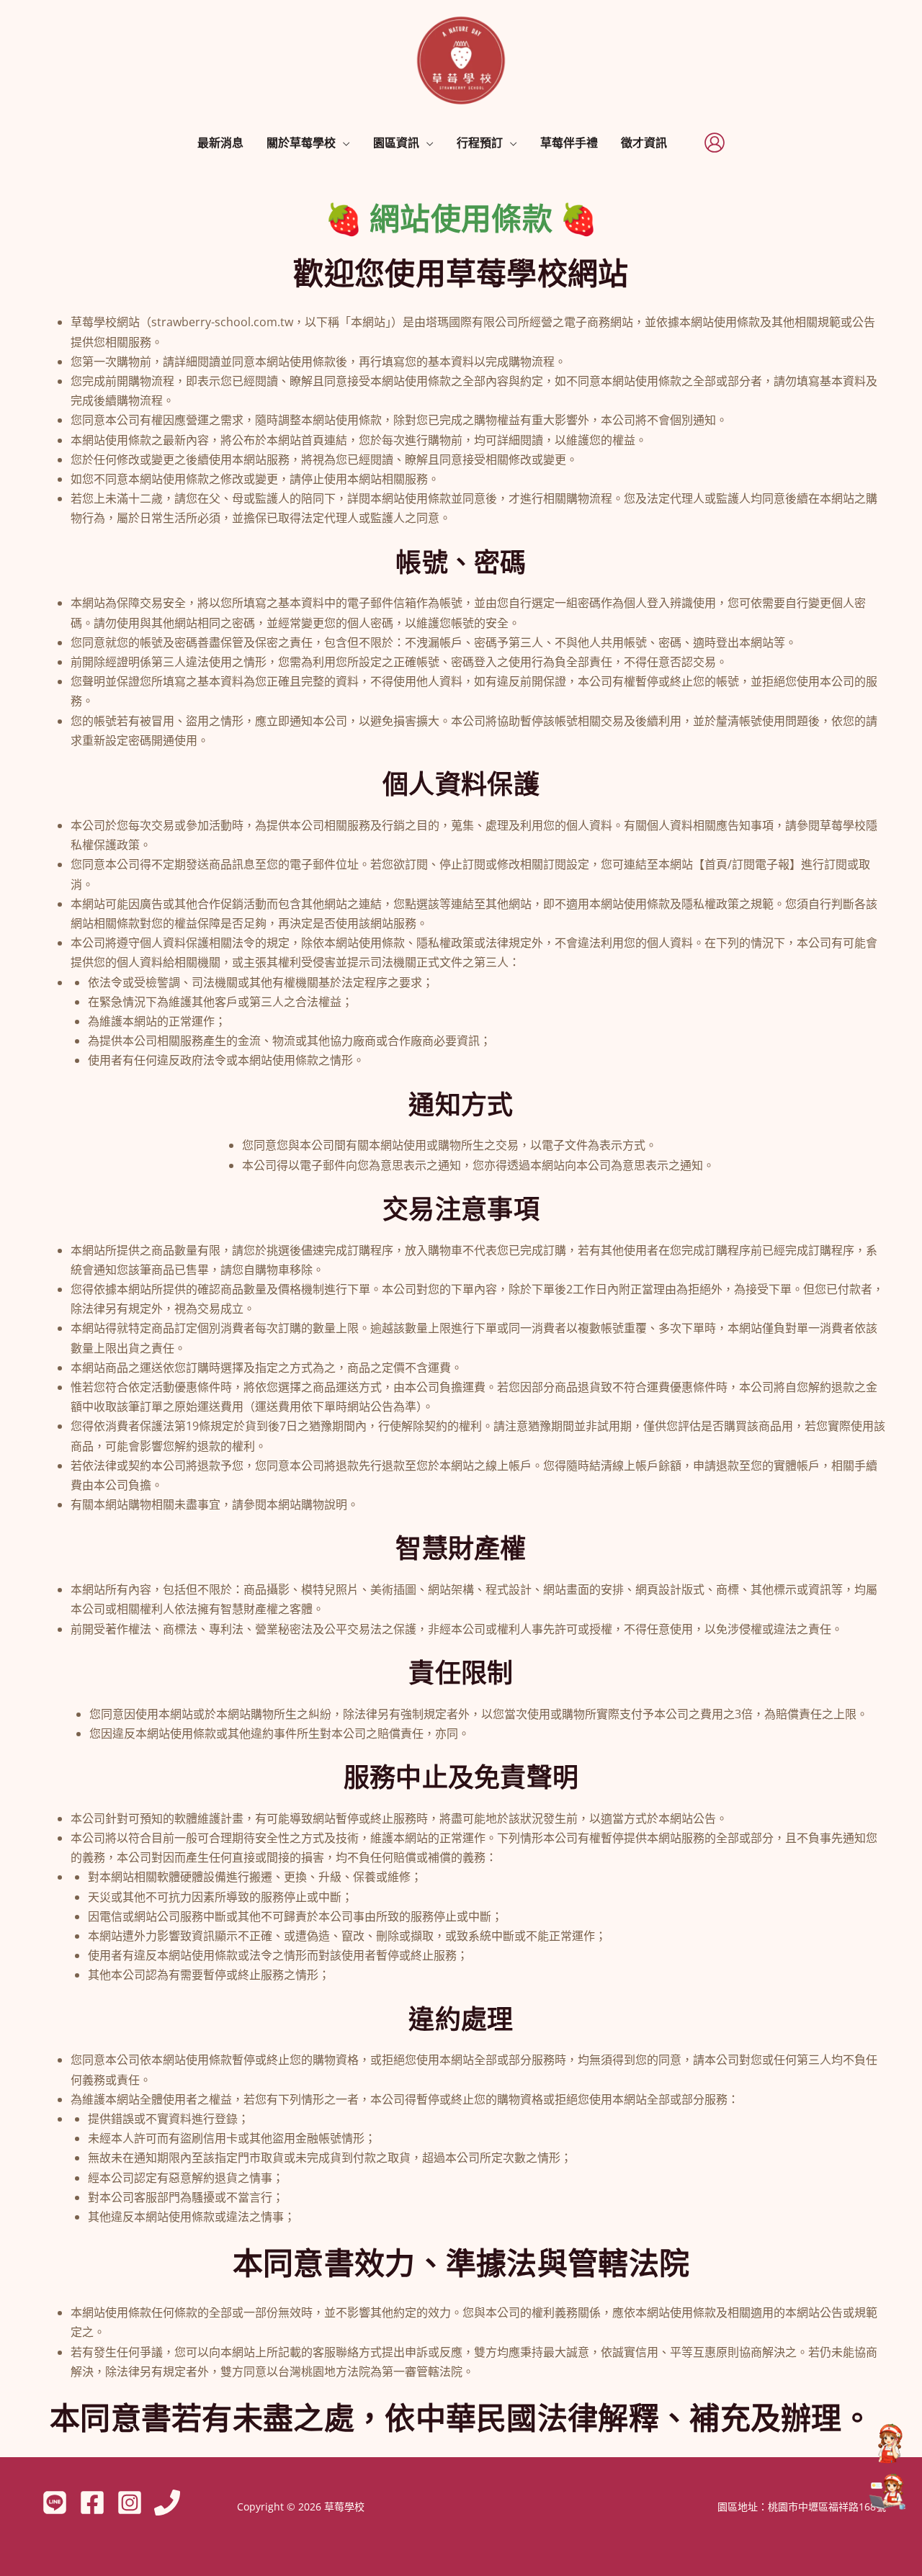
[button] (343, 143)
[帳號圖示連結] (715, 143)
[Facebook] (92, 2503)
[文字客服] (887, 2492)
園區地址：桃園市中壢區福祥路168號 (802, 2507)
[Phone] (167, 2503)
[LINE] (55, 2503)
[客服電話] (887, 2443)
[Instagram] (130, 2503)
